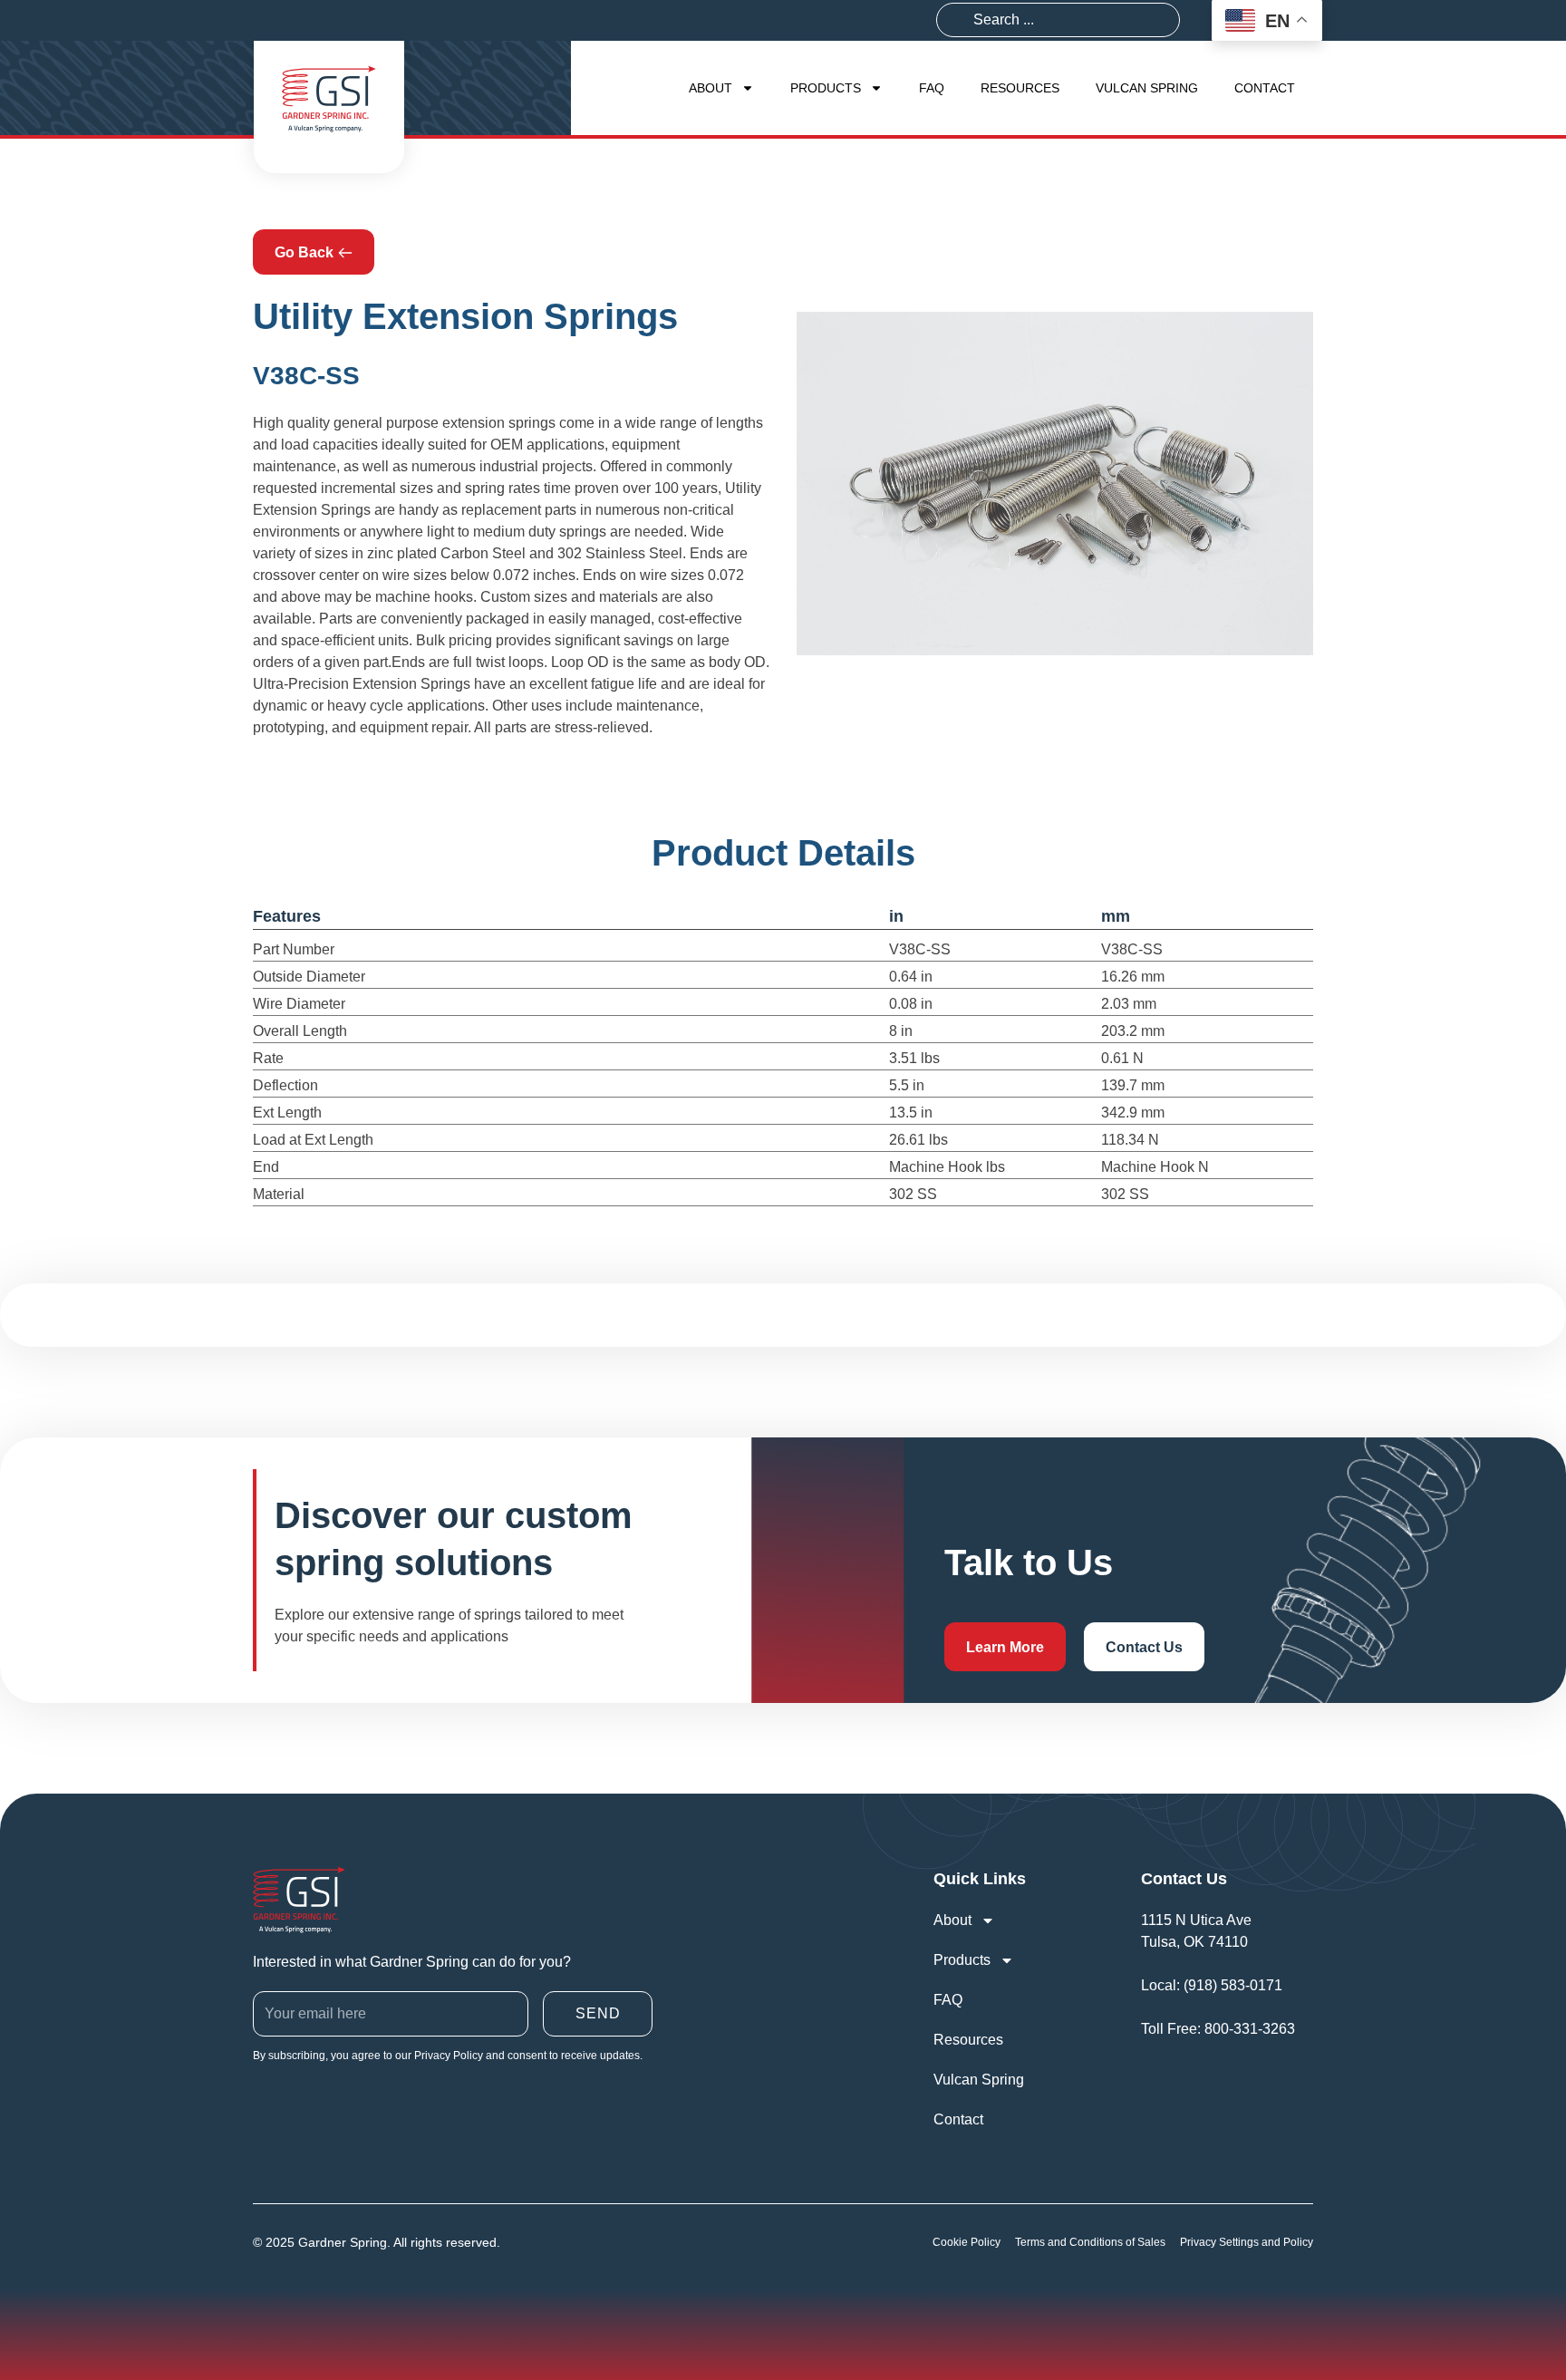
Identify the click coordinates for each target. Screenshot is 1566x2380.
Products (826, 88)
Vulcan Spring (1147, 88)
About (710, 88)
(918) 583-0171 (1233, 1985)
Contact (1265, 88)
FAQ (932, 88)
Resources (1020, 88)
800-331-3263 (1250, 2029)
